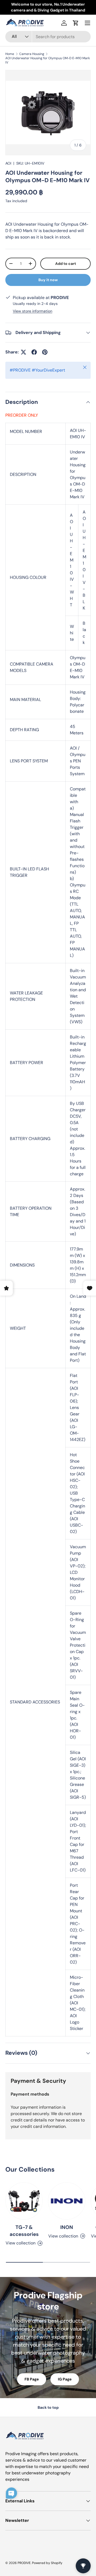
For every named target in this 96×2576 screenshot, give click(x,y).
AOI (8, 163)
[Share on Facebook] (34, 352)
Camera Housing (32, 54)
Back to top (48, 2407)
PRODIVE (24, 2563)
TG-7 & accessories (24, 2231)
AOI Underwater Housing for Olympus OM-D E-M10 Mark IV (48, 60)
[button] (76, 23)
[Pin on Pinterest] (45, 352)
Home (10, 54)
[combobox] (48, 37)
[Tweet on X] (23, 352)
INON (67, 2227)
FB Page (32, 2379)
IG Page (65, 2379)
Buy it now (48, 280)
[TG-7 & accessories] (24, 2201)
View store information (33, 311)
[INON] (67, 2201)
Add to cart (66, 264)
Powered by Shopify (47, 2563)
